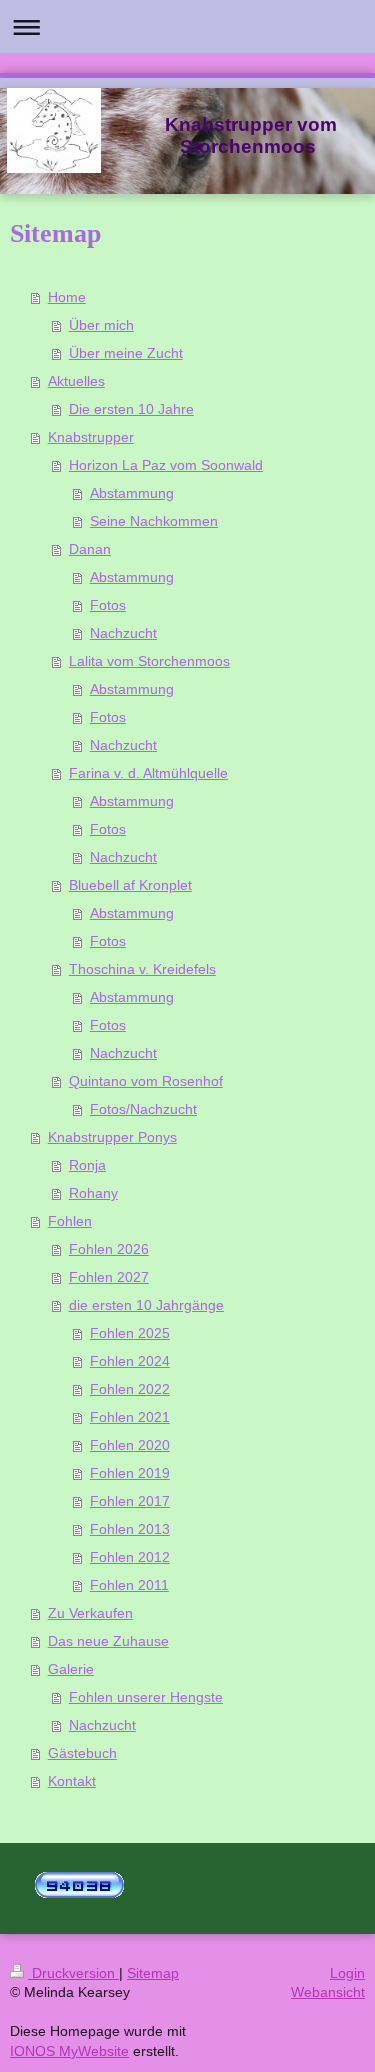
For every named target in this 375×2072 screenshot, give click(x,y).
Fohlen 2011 (129, 1585)
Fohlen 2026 (109, 1249)
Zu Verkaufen (90, 1613)
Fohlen (70, 1221)
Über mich (101, 325)
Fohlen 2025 (130, 1333)
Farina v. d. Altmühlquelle (148, 773)
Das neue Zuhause (108, 1641)
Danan (90, 549)
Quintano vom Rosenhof (146, 1081)
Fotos (108, 605)
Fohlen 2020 (130, 1445)
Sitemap (153, 1973)
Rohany (93, 1193)
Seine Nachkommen (154, 521)
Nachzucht (123, 633)
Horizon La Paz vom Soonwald (166, 465)
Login (347, 1973)
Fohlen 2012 (130, 1557)
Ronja (87, 1165)
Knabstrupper (91, 437)
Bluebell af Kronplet (130, 885)
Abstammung (132, 493)
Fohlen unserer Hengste (146, 1697)
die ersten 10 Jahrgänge (146, 1305)
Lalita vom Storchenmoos (149, 661)
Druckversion (73, 1973)
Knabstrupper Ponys (112, 1137)
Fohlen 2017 (130, 1501)
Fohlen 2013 (130, 1529)
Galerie (71, 1669)
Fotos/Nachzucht (143, 1109)
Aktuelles (76, 381)
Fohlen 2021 (130, 1417)
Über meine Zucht (126, 353)
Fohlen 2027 (109, 1277)
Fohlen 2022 (130, 1389)
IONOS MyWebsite (69, 2051)
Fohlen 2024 (130, 1361)
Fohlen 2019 (130, 1473)
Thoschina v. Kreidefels (142, 969)
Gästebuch (82, 1753)
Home (67, 297)
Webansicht (328, 1992)
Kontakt (72, 1781)
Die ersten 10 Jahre (131, 409)
